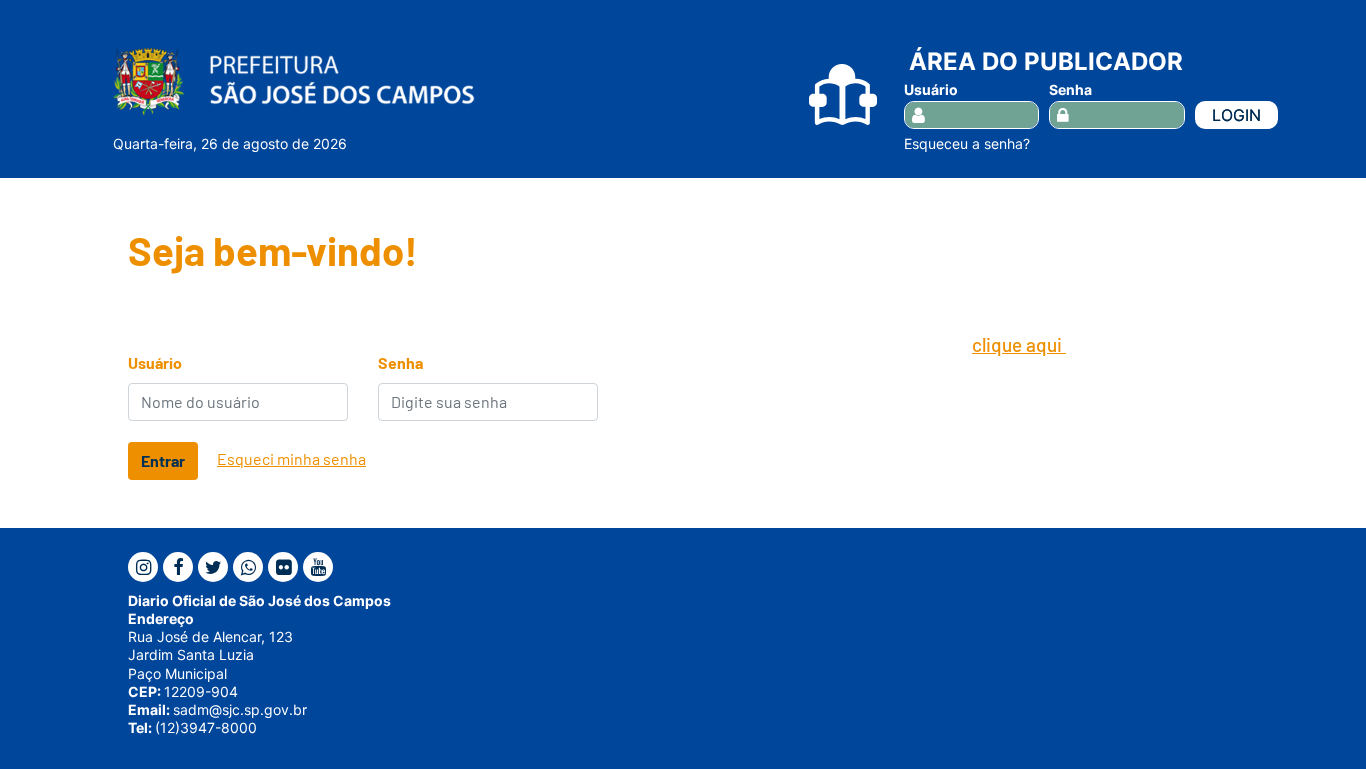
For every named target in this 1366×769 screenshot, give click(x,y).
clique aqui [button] (1019, 344)
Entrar (163, 460)
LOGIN (1236, 115)
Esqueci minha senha (291, 458)
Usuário (931, 89)
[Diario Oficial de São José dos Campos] (294, 81)
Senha (1070, 89)
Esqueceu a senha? (967, 143)
